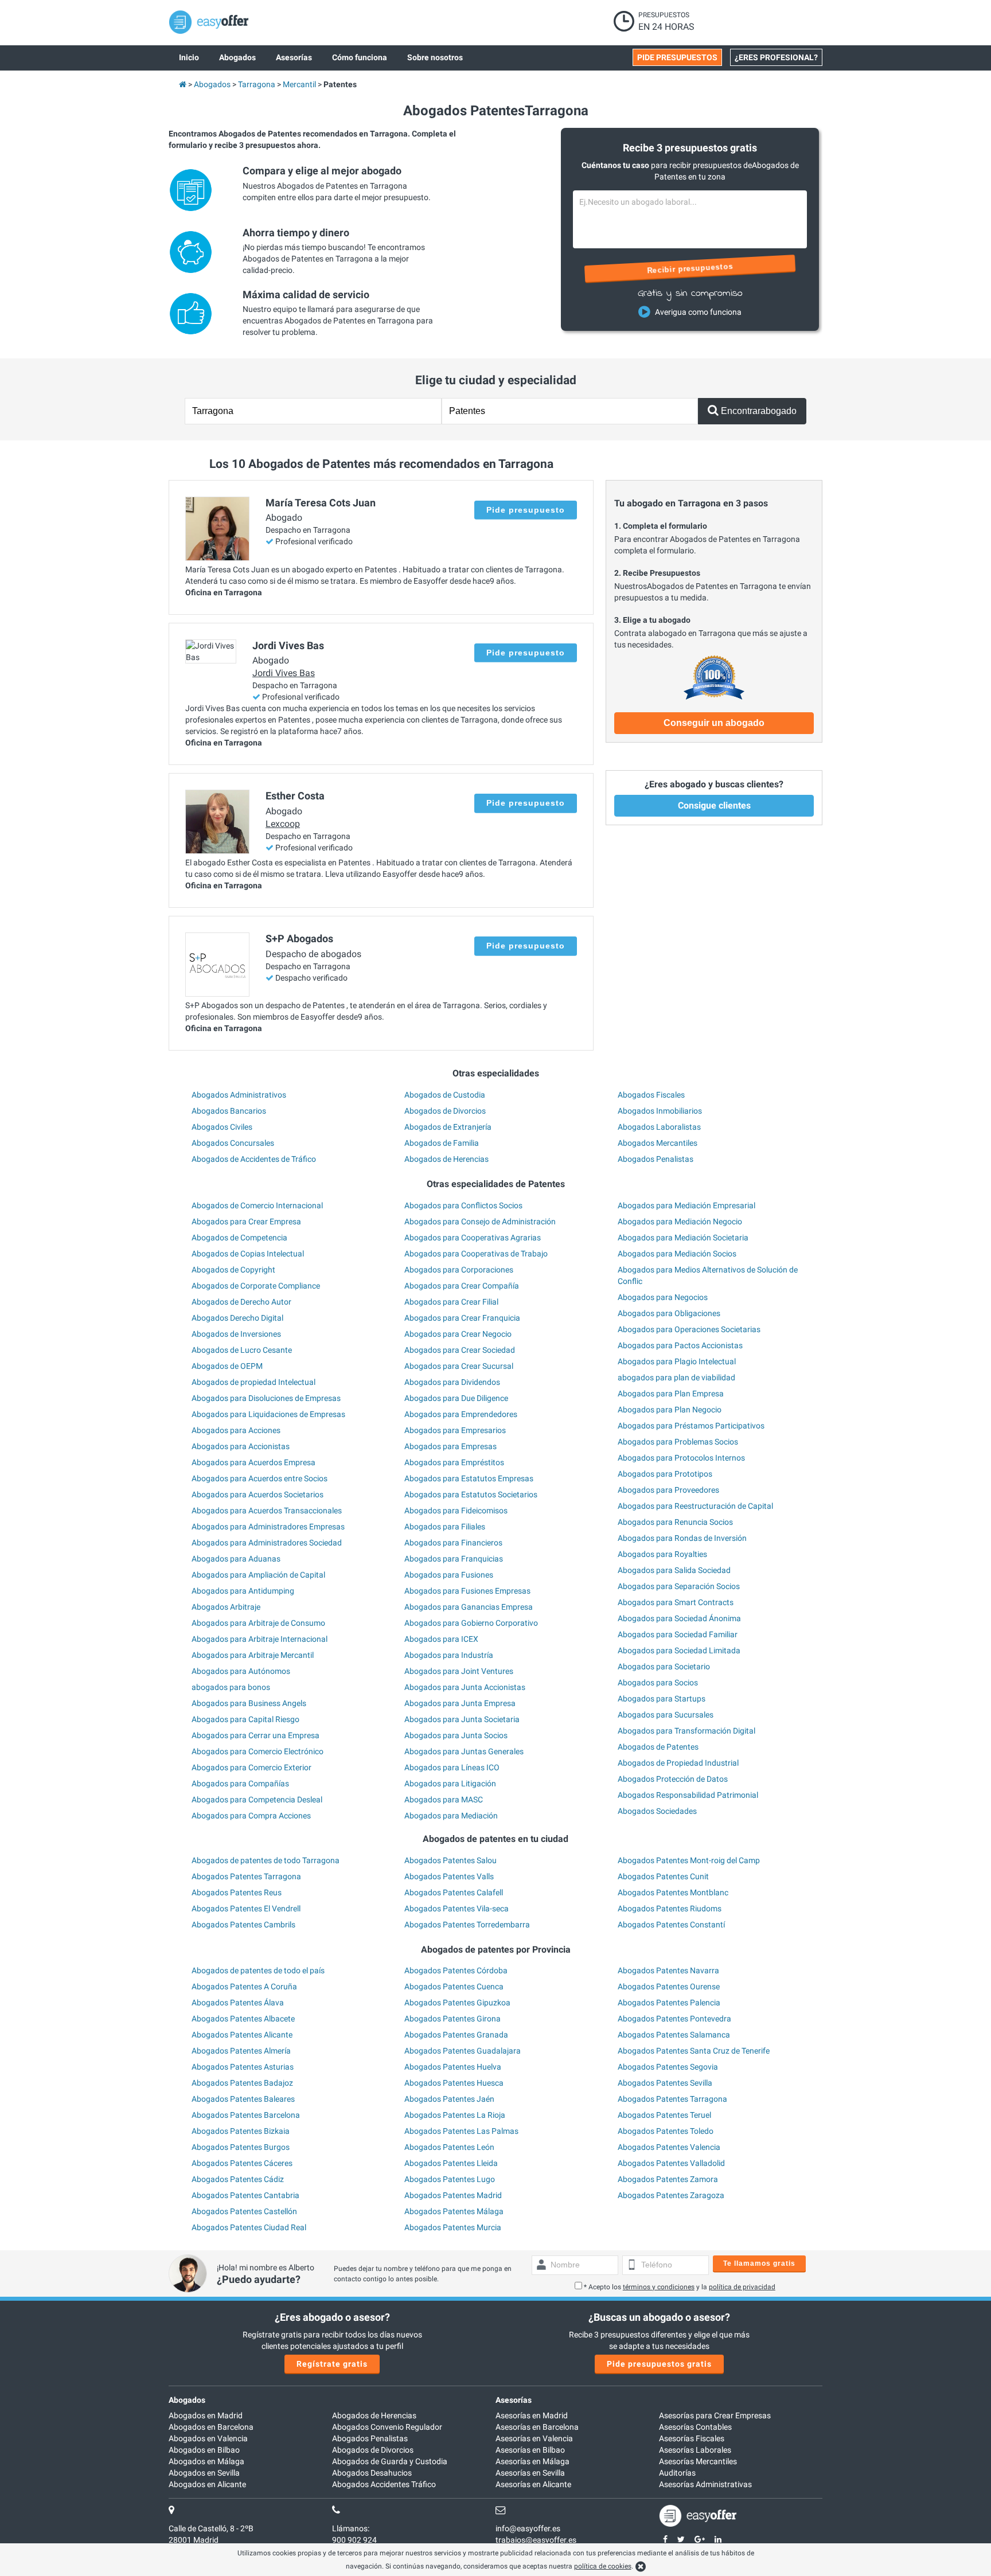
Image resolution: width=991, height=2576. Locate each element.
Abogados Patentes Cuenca (454, 1986)
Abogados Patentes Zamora (668, 2179)
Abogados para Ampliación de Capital (258, 1575)
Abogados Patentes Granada (456, 2035)
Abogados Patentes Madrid (453, 2195)
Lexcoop (283, 824)
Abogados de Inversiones (236, 1334)
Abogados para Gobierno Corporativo (471, 1623)
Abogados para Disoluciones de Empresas (266, 1398)
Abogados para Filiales (445, 1527)
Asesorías (514, 2400)
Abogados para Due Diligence (456, 1398)
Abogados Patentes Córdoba (456, 1970)
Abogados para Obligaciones (669, 1313)
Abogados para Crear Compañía (462, 1286)
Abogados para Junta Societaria (462, 1719)
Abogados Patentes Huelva (453, 2067)
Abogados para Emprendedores (461, 1414)
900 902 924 (354, 2540)
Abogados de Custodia (445, 1095)
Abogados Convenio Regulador (387, 2427)
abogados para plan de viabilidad (676, 1377)
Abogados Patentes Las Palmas (461, 2131)
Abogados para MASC (444, 1800)
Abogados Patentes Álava (238, 2003)
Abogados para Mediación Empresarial (686, 1205)
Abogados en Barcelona (211, 2427)
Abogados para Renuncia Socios (675, 1522)
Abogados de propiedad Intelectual (253, 1382)
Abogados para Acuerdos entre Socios (260, 1478)
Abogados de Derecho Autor (241, 1302)
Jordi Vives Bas (284, 673)
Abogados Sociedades (657, 1811)
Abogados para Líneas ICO (452, 1767)
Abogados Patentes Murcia (453, 2227)
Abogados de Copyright (233, 1270)
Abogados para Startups (662, 1699)
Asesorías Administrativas (705, 2484)
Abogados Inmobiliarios (660, 1111)
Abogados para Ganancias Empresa (469, 1607)
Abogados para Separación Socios (679, 1586)
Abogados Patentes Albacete (243, 2019)
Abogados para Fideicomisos (456, 1511)
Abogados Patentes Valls (449, 1876)
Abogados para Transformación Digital (686, 1731)
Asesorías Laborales (695, 2450)
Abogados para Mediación (451, 1816)
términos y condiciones (659, 2287)
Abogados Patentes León (449, 2147)
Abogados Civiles (222, 1127)
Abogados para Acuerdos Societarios (257, 1494)
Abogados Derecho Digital (237, 1318)
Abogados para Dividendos (452, 1382)
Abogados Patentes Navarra (668, 1970)
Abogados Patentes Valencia (669, 2147)
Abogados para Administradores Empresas (268, 1527)
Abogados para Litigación (450, 1783)
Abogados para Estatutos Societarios (471, 1494)
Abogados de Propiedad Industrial (678, 1763)
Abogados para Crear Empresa (246, 1221)
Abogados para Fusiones (449, 1575)
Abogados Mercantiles (658, 1143)
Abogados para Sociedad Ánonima (679, 1618)
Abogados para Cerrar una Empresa (255, 1735)
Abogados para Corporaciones (459, 1270)
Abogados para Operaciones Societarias (689, 1329)
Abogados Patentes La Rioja (455, 2115)
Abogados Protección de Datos (673, 1779)
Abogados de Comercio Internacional (257, 1205)
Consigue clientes (714, 805)
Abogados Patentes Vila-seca (457, 1908)
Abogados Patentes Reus (237, 1892)
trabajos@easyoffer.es (536, 2540)
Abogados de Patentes (658, 1747)
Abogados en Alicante (207, 2484)
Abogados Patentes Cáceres (242, 2163)
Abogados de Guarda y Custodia (390, 2461)
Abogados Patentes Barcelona (246, 2115)
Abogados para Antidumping (243, 1591)
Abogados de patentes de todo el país (258, 1970)
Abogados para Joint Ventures (459, 1671)
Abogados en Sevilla (204, 2473)
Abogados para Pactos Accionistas (680, 1345)
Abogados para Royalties (662, 1554)
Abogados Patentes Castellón (244, 2211)
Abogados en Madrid (206, 2415)
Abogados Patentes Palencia (669, 2003)
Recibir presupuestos (690, 268)
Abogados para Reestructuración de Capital (695, 1506)
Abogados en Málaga (206, 2461)
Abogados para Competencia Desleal (257, 1800)
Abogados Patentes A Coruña (244, 1986)
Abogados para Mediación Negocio (680, 1221)
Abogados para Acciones (236, 1430)
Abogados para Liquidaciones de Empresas (268, 1414)
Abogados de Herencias (446, 1159)
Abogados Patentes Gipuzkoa (457, 2003)
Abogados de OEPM (227, 1366)
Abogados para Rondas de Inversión (682, 1538)
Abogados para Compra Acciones (251, 1816)
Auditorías (677, 2473)
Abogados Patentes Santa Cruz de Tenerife (694, 2051)
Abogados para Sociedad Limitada (679, 1650)
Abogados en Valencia (208, 2438)
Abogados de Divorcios (445, 1111)
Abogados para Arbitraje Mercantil (253, 1655)
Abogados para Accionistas (241, 1446)
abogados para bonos (231, 1687)
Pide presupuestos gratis (659, 2364)
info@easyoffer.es (528, 2528)
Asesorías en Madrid (532, 2415)
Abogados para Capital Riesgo (245, 1719)
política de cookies (603, 2566)
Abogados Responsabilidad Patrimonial (688, 1795)
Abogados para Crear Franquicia (462, 1318)
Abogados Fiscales (651, 1095)
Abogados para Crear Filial (451, 1302)
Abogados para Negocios (663, 1297)
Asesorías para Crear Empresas (715, 2415)
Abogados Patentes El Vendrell (246, 1908)
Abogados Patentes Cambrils (243, 1925)
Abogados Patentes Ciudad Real (249, 2227)
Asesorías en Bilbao (530, 2450)
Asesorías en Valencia (534, 2438)
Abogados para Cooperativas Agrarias (473, 1238)
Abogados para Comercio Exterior (251, 1767)
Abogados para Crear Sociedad (460, 1350)
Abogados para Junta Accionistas (465, 1687)
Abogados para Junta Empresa (460, 1703)
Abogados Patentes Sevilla (665, 2083)
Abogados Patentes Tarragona (246, 1876)
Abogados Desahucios (372, 2473)
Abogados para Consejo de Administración (480, 1221)
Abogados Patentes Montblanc (673, 1892)
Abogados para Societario (664, 1666)
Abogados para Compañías (240, 1783)
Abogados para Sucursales (666, 1715)
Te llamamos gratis (759, 2263)
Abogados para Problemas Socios (678, 1442)
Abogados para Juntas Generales (464, 1751)
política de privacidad (742, 2287)
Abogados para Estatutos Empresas (469, 1478)
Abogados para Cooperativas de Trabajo (476, 1254)
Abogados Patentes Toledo (666, 2131)
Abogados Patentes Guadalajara (463, 2051)
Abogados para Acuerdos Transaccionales (267, 1511)
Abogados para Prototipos (665, 1474)
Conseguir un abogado (714, 723)
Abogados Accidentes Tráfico (384, 2484)
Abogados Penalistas (656, 1159)
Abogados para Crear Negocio (458, 1334)
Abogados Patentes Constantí (671, 1925)
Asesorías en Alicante (533, 2484)
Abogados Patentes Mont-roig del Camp (689, 1860)
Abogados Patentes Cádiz (238, 2179)
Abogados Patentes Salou (450, 1860)
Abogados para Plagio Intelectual (677, 1361)
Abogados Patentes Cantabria (245, 2195)
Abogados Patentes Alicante (242, 2035)
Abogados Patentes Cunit (663, 1876)
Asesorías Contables (695, 2427)
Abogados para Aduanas (236, 1559)
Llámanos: (351, 2528)
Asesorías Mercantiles (698, 2461)
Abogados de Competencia (239, 1238)
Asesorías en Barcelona (537, 2427)
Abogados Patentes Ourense (669, 1986)
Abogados (187, 2400)
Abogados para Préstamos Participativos (691, 1426)
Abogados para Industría (449, 1655)
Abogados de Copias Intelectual (248, 1254)
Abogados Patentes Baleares (243, 2099)
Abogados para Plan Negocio (670, 1410)
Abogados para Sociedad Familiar (678, 1634)
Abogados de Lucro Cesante (242, 1350)
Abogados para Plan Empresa (671, 1394)
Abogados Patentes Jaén (449, 2099)
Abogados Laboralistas (659, 1127)
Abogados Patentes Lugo (450, 2179)
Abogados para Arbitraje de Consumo (258, 1623)
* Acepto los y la (680, 2287)
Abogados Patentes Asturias (243, 2067)
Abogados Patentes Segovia (668, 2067)
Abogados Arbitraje (226, 1607)
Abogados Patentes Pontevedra (674, 2019)
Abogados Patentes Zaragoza (671, 2195)
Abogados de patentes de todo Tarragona (266, 1860)
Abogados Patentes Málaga (454, 2211)
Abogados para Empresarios (455, 1430)
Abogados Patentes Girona (452, 2019)
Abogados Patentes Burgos (241, 2147)
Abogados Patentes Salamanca (674, 2035)
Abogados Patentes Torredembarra (467, 1925)
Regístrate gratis (332, 2364)
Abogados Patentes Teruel (664, 2115)
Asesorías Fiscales (692, 2438)
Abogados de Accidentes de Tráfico (254, 1159)
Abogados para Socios (658, 1683)
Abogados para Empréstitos (454, 1462)
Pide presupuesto (526, 510)
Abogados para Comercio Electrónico (257, 1751)
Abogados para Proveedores (668, 1490)
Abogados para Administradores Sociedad (267, 1543)
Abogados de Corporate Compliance (256, 1286)
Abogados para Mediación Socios (677, 1254)
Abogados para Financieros (453, 1543)
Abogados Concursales (233, 1143)
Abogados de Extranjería (448, 1127)
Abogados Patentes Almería (241, 2051)
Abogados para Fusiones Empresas (467, 1591)
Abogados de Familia (442, 1143)
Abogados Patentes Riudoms (670, 1908)
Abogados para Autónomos (241, 1671)
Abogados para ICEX (441, 1639)
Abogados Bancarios (229, 1111)
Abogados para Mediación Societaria (683, 1238)
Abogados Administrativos (239, 1095)
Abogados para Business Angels (249, 1703)
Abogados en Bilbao (204, 2450)
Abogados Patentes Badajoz (242, 2083)
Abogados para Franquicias (454, 1559)
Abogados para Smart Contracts (676, 1602)
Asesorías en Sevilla (530, 2473)
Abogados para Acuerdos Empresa (253, 1462)
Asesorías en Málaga (532, 2461)
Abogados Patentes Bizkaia (241, 2131)
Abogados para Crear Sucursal (459, 1366)
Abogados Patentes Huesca (454, 2083)
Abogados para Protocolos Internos (681, 1458)
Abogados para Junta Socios (456, 1735)
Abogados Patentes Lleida (451, 2163)
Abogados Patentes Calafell (454, 1892)
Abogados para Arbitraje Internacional (260, 1639)
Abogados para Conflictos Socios (463, 1205)
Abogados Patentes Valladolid (671, 2163)
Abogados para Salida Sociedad (674, 1570)
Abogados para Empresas (450, 1446)
